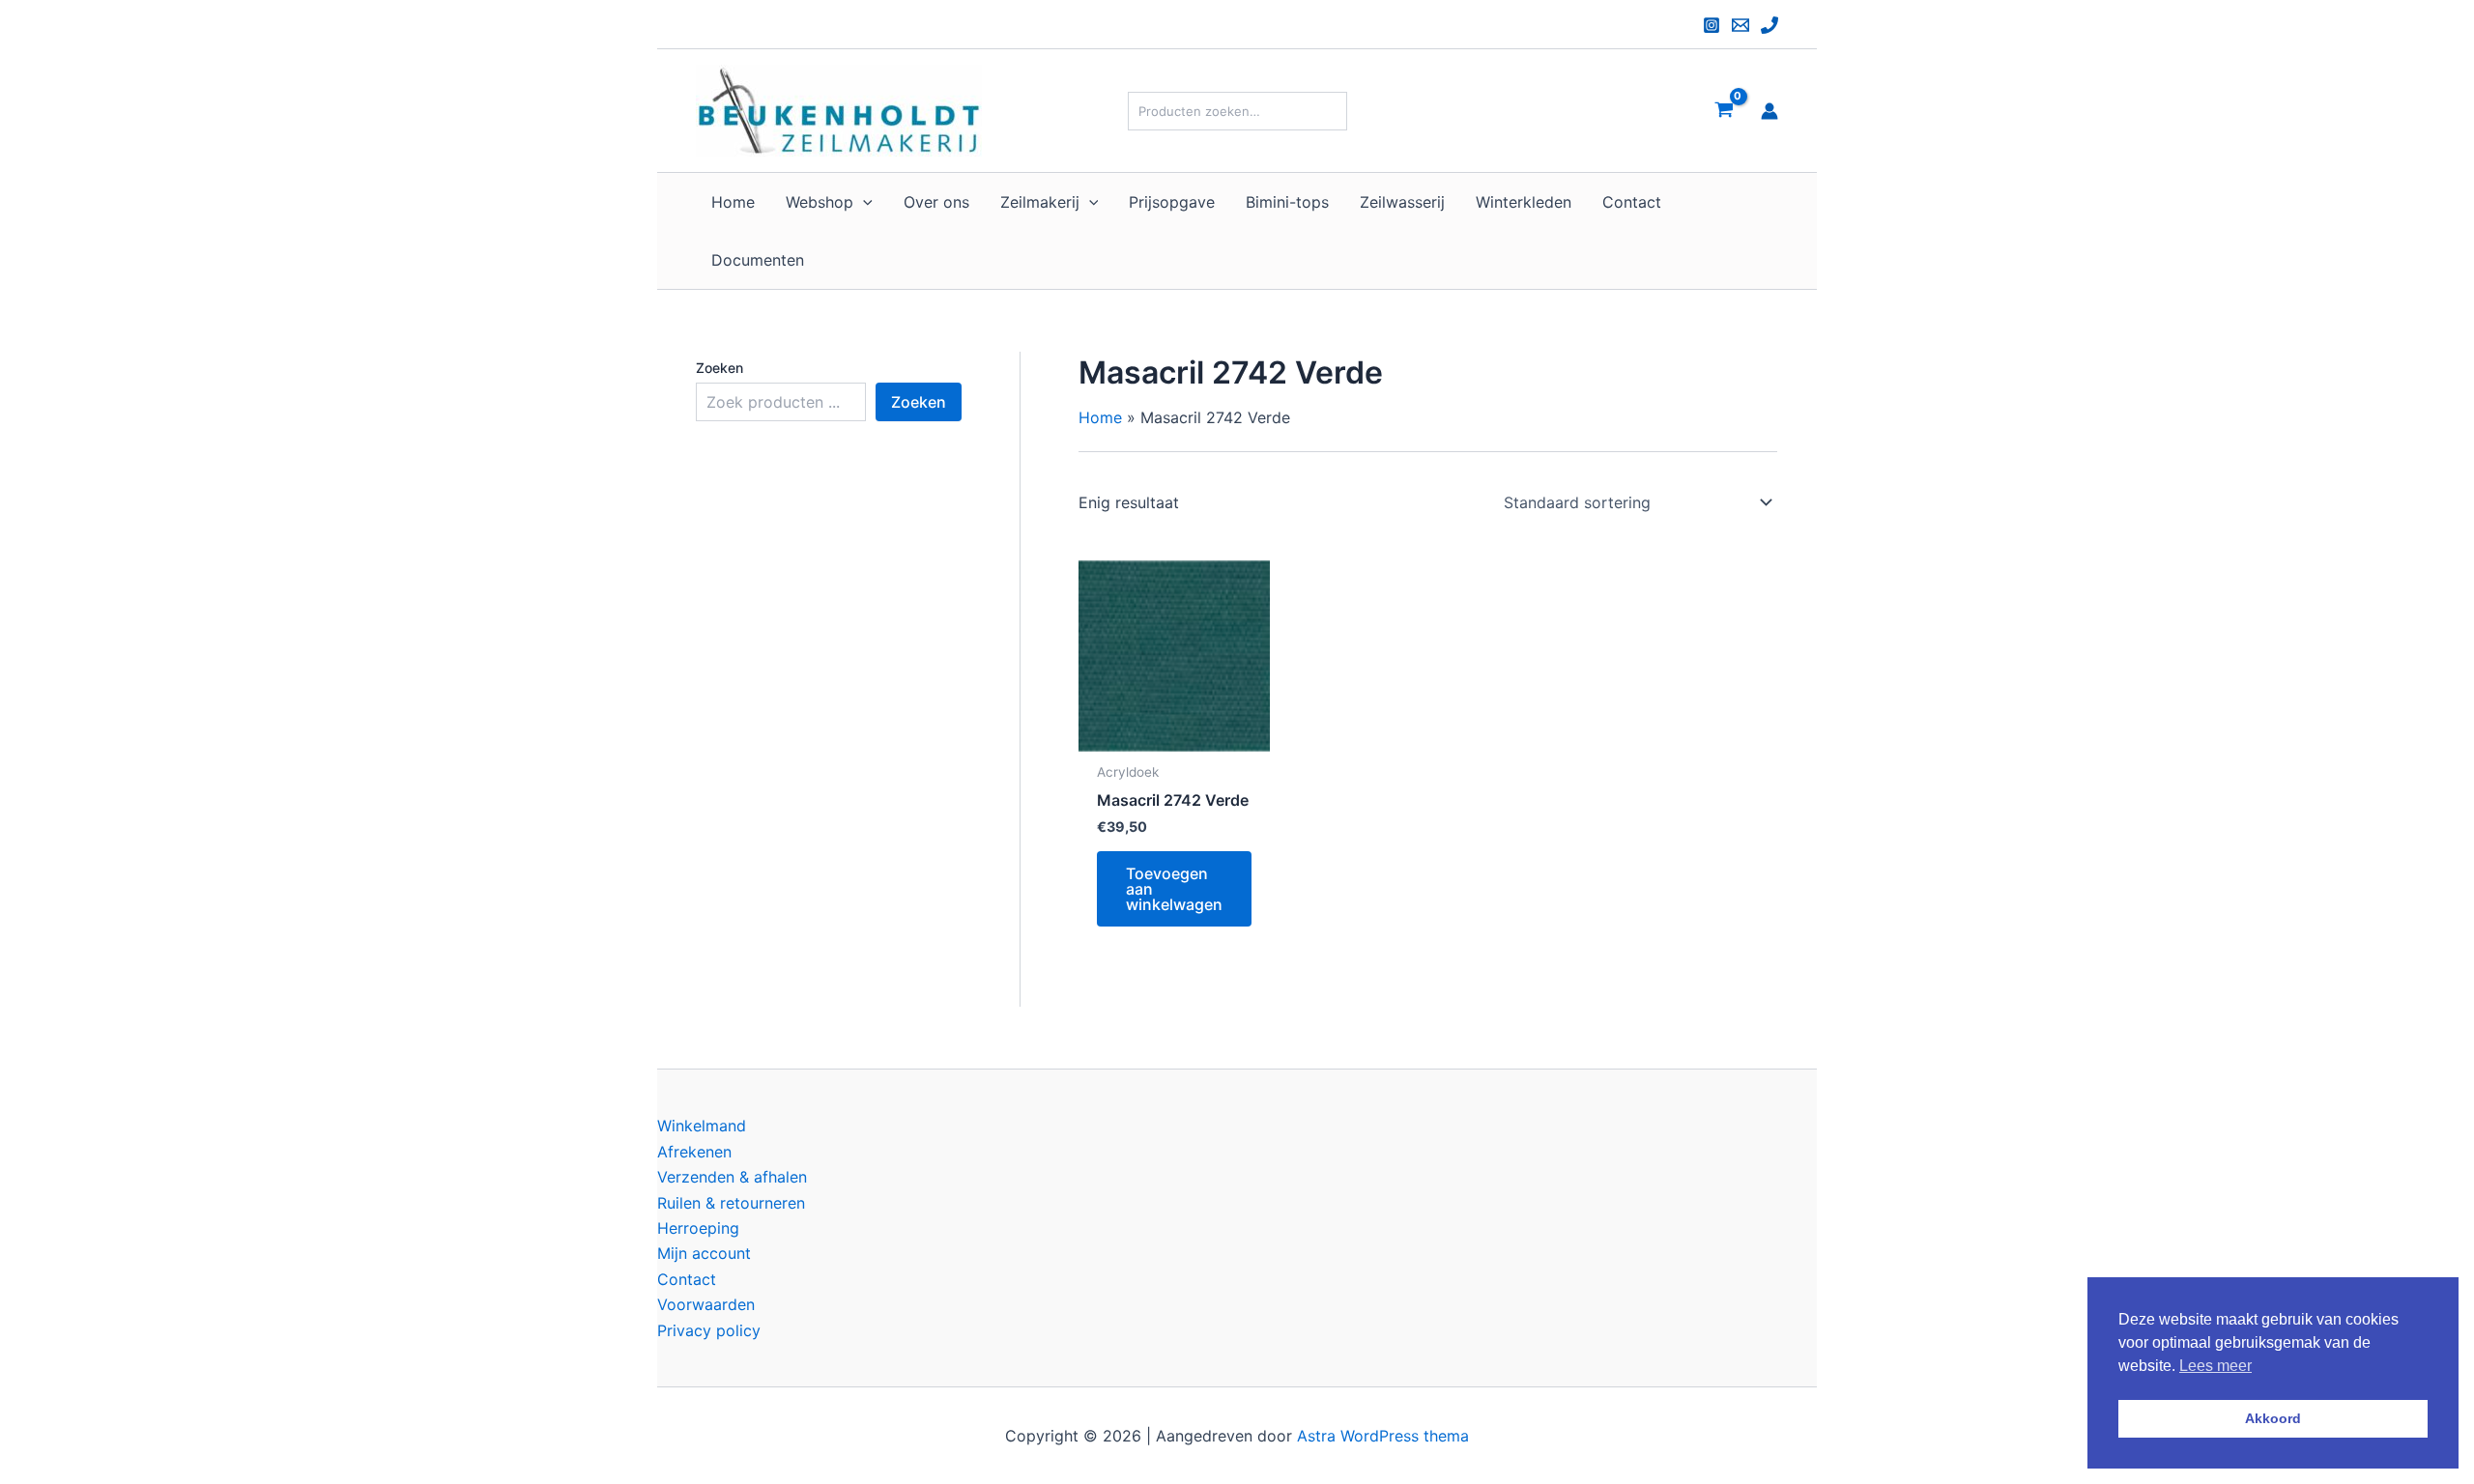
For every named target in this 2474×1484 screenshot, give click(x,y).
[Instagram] (1712, 25)
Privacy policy (709, 1330)
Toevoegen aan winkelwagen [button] (1174, 889)
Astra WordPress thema (1383, 1436)
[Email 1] (1740, 25)
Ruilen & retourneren (731, 1203)
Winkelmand (702, 1126)
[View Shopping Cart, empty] (1724, 111)
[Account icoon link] (1769, 111)
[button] (863, 202)
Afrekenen (694, 1152)
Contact (687, 1279)
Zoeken (719, 368)
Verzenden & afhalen (732, 1177)
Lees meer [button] (2215, 1366)
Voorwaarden (706, 1304)
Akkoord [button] (2273, 1418)
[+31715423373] (1769, 25)
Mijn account (704, 1253)
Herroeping (698, 1228)
